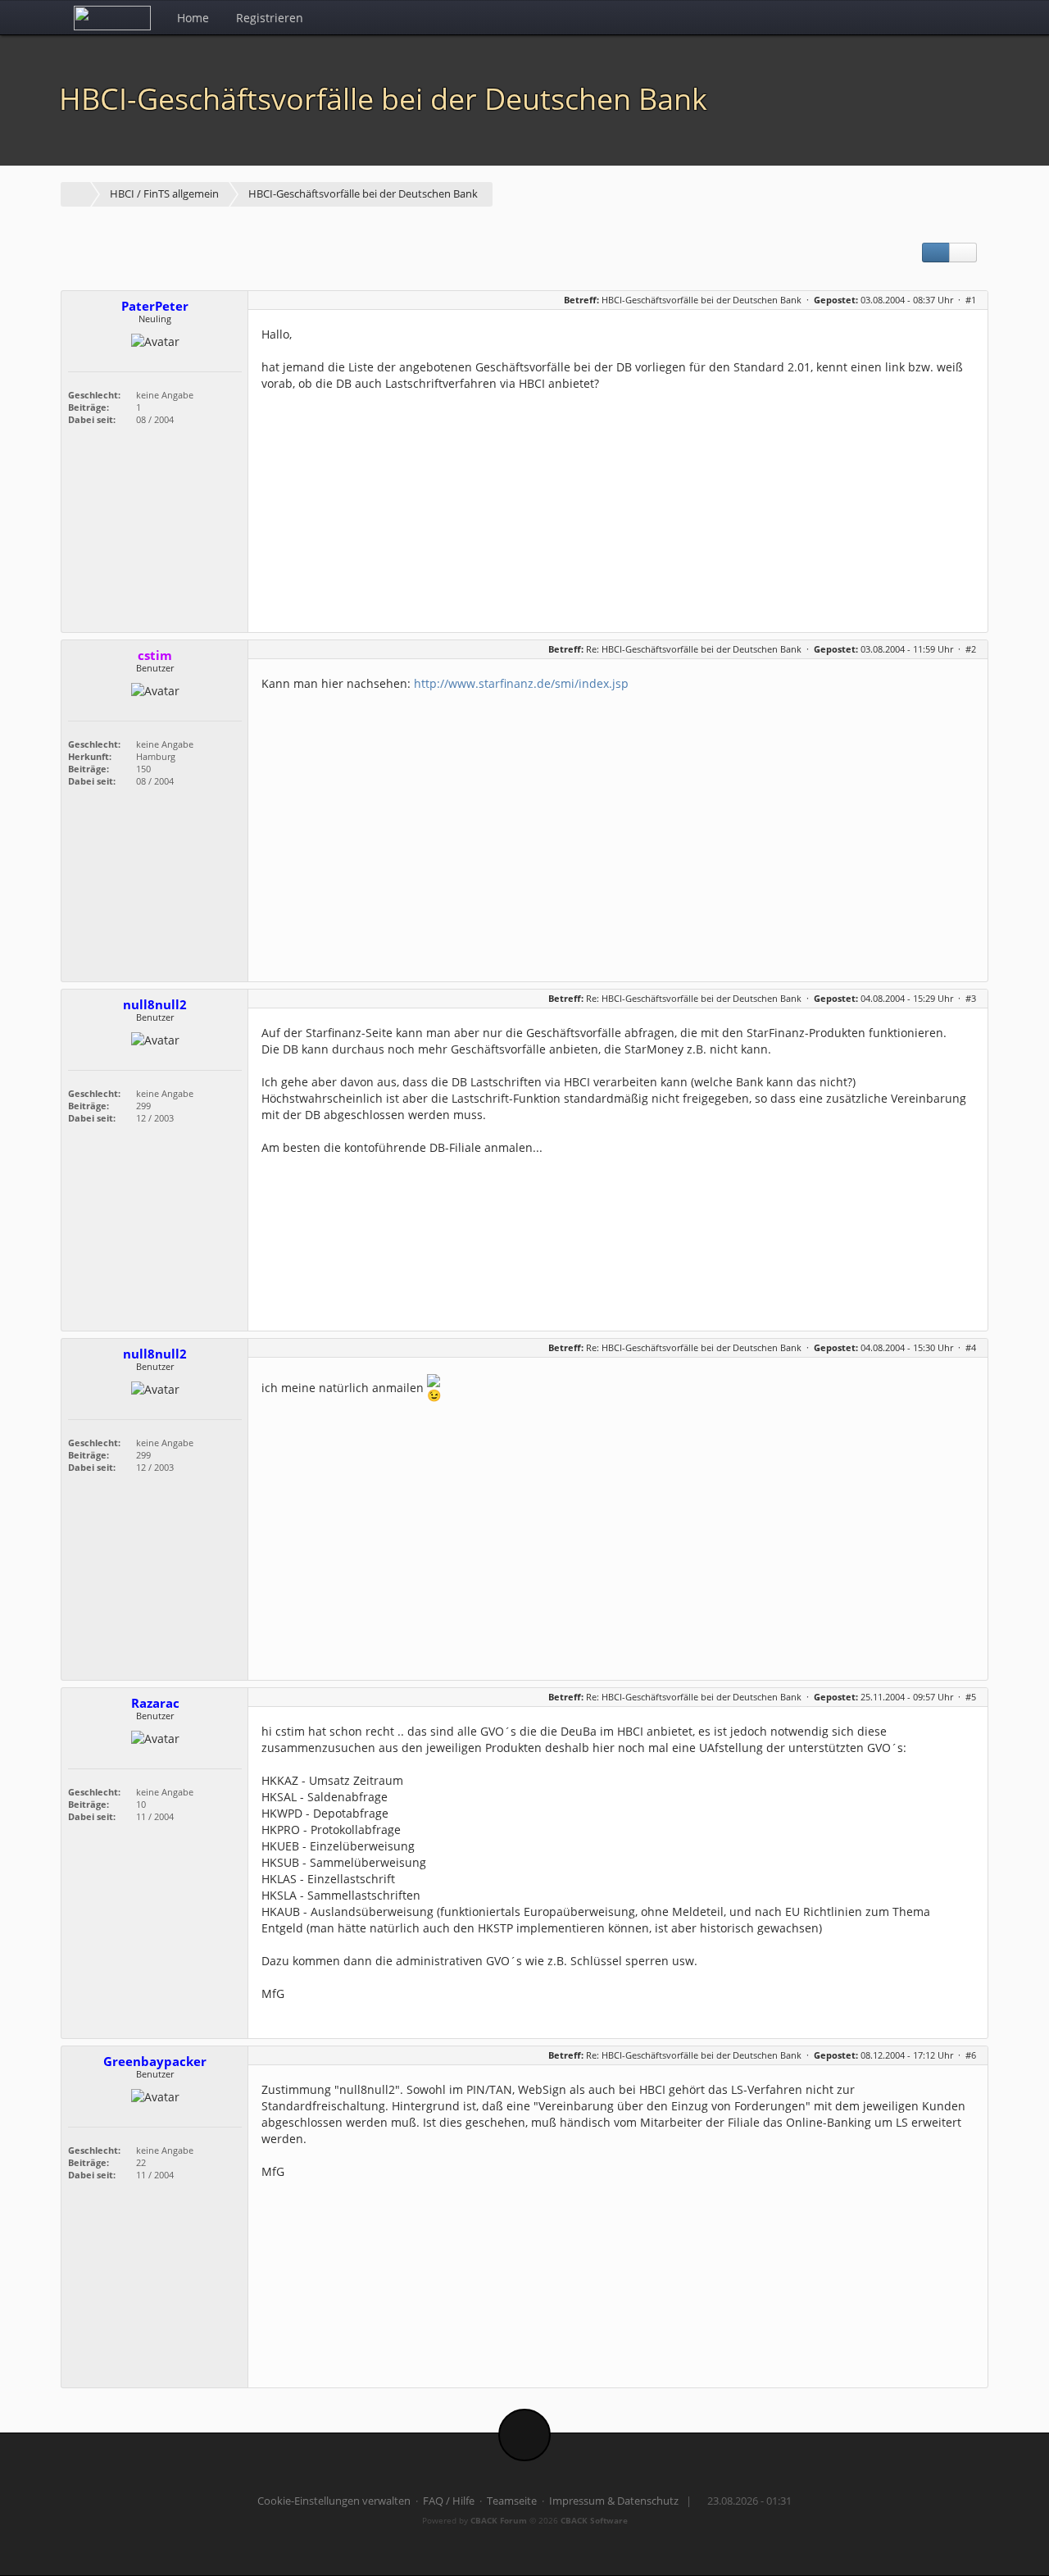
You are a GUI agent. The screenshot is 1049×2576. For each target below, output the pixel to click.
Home (193, 18)
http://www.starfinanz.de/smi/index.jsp (521, 683)
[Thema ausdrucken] (936, 253)
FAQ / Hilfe (449, 2501)
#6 (971, 2055)
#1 (971, 300)
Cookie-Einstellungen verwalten (334, 2501)
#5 (971, 1697)
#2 (971, 649)
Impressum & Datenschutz (614, 2501)
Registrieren (270, 18)
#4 (971, 1347)
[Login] (971, 17)
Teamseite (512, 2501)
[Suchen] (935, 17)
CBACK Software (594, 2520)
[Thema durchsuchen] (963, 253)
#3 (971, 998)
